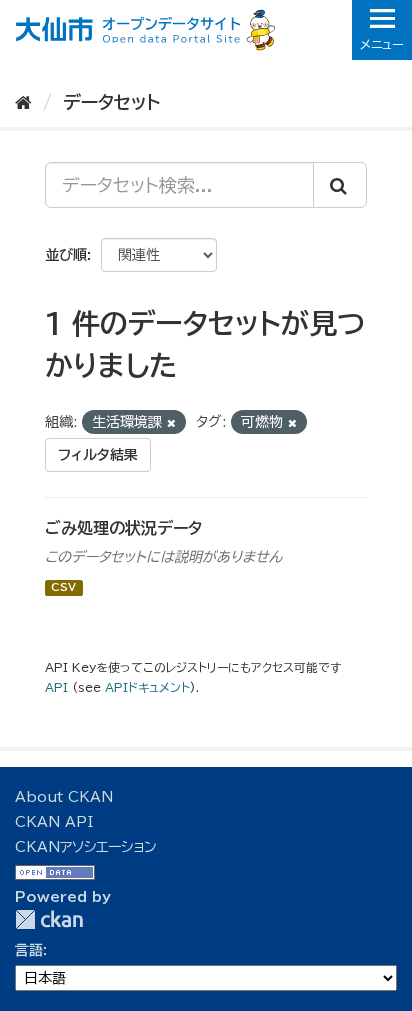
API (56, 687)
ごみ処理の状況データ (123, 528)
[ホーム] (23, 102)
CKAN (49, 919)
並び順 (66, 255)
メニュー (382, 44)
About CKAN (64, 797)
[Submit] (340, 185)
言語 (29, 950)
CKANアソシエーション (86, 847)
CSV (63, 588)
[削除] (171, 422)
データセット (111, 102)
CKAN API (54, 822)
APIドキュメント (147, 687)
